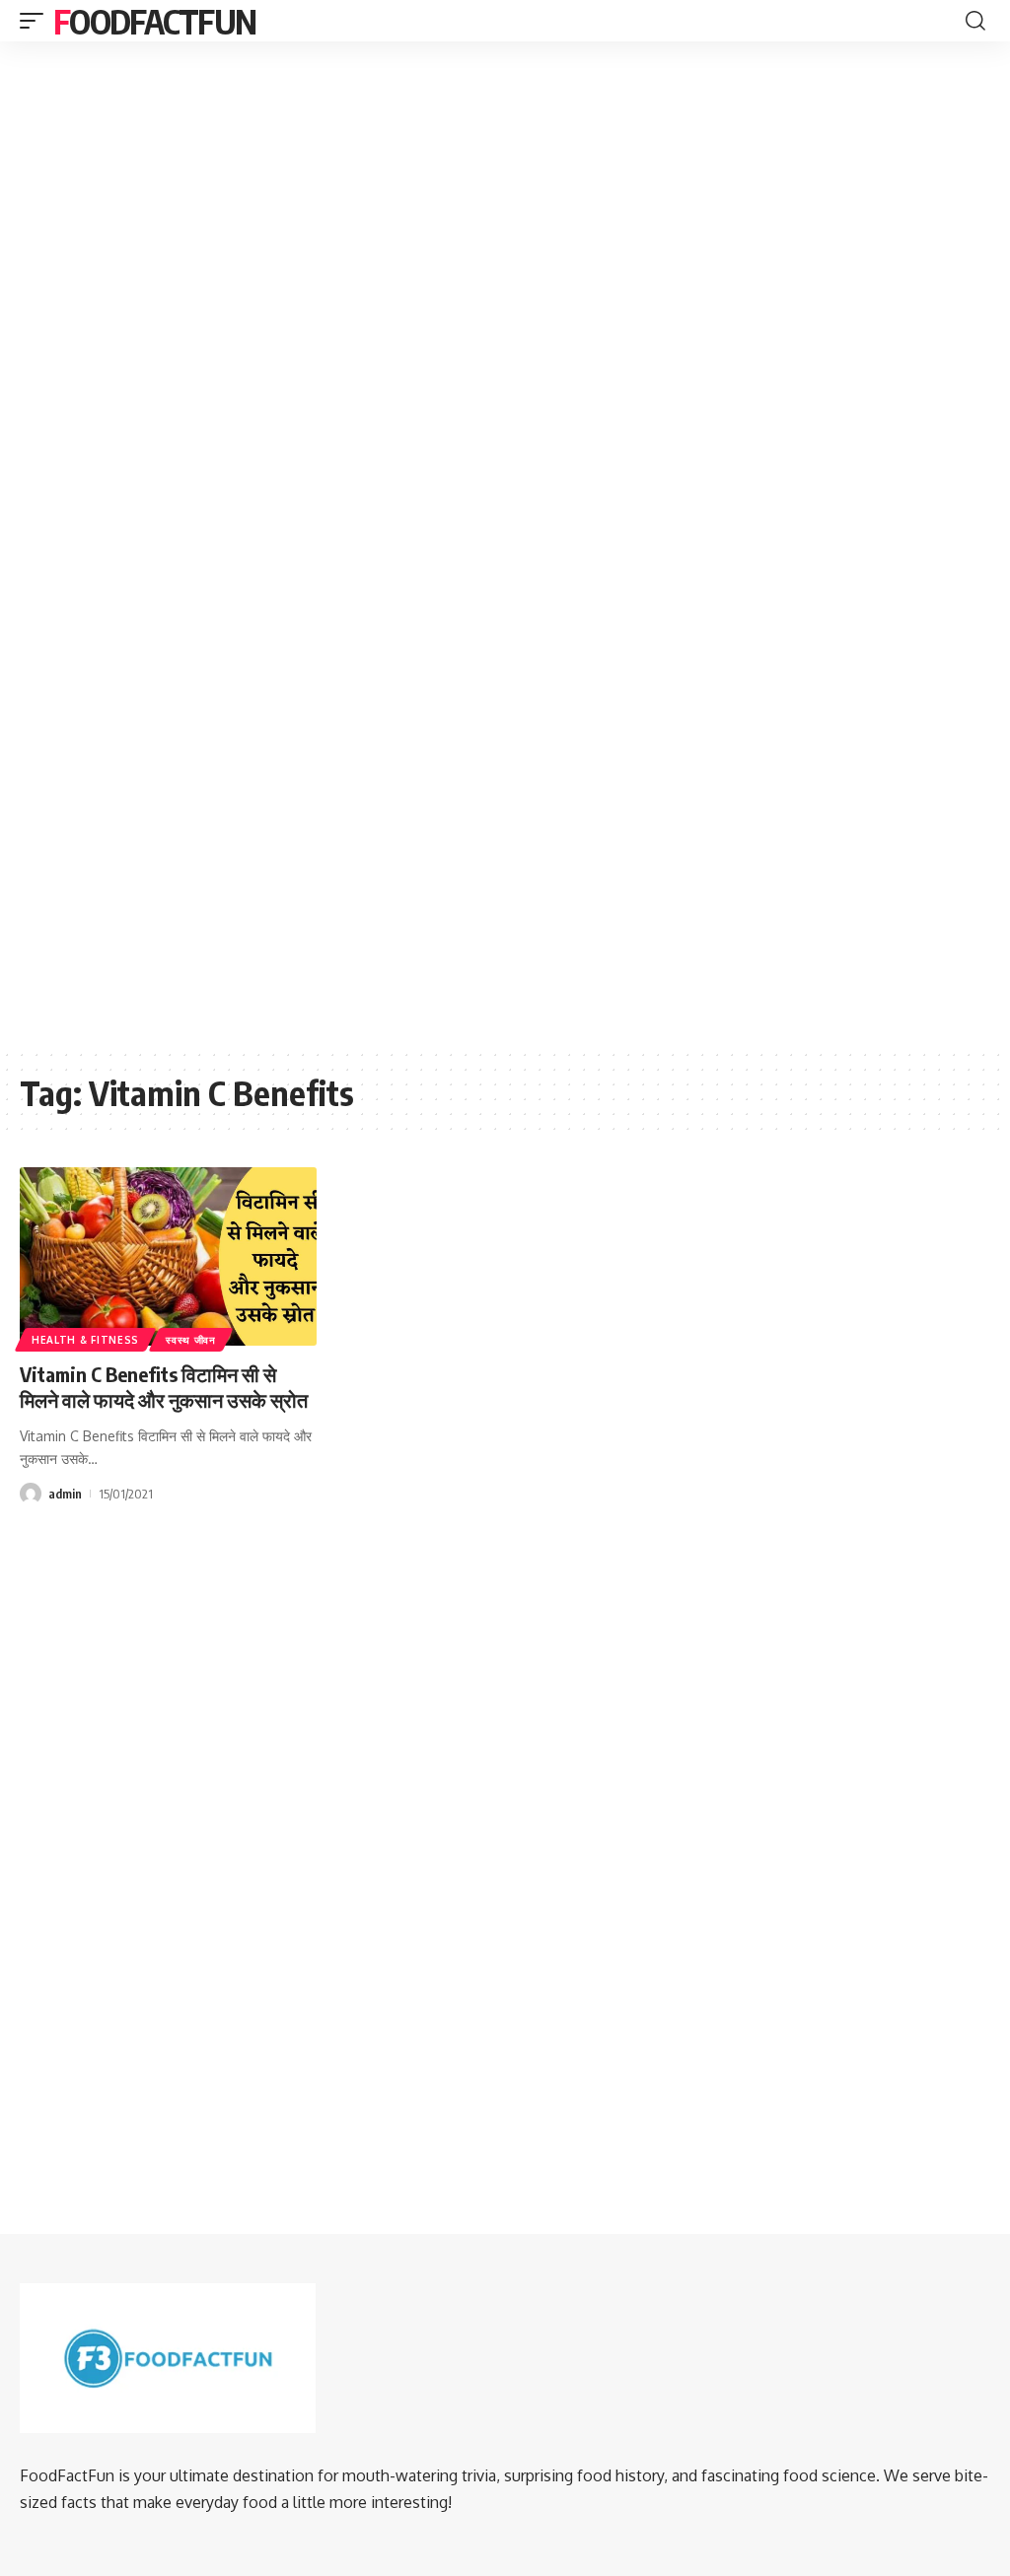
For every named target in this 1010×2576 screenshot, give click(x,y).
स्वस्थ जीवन (191, 1340)
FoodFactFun (154, 21)
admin (65, 1494)
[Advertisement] (505, 201)
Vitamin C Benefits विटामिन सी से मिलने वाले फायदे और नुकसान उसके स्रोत (164, 1387)
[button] (36, 21)
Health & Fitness (85, 1340)
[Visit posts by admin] (31, 1494)
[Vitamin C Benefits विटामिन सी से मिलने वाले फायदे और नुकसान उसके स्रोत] (168, 1256)
